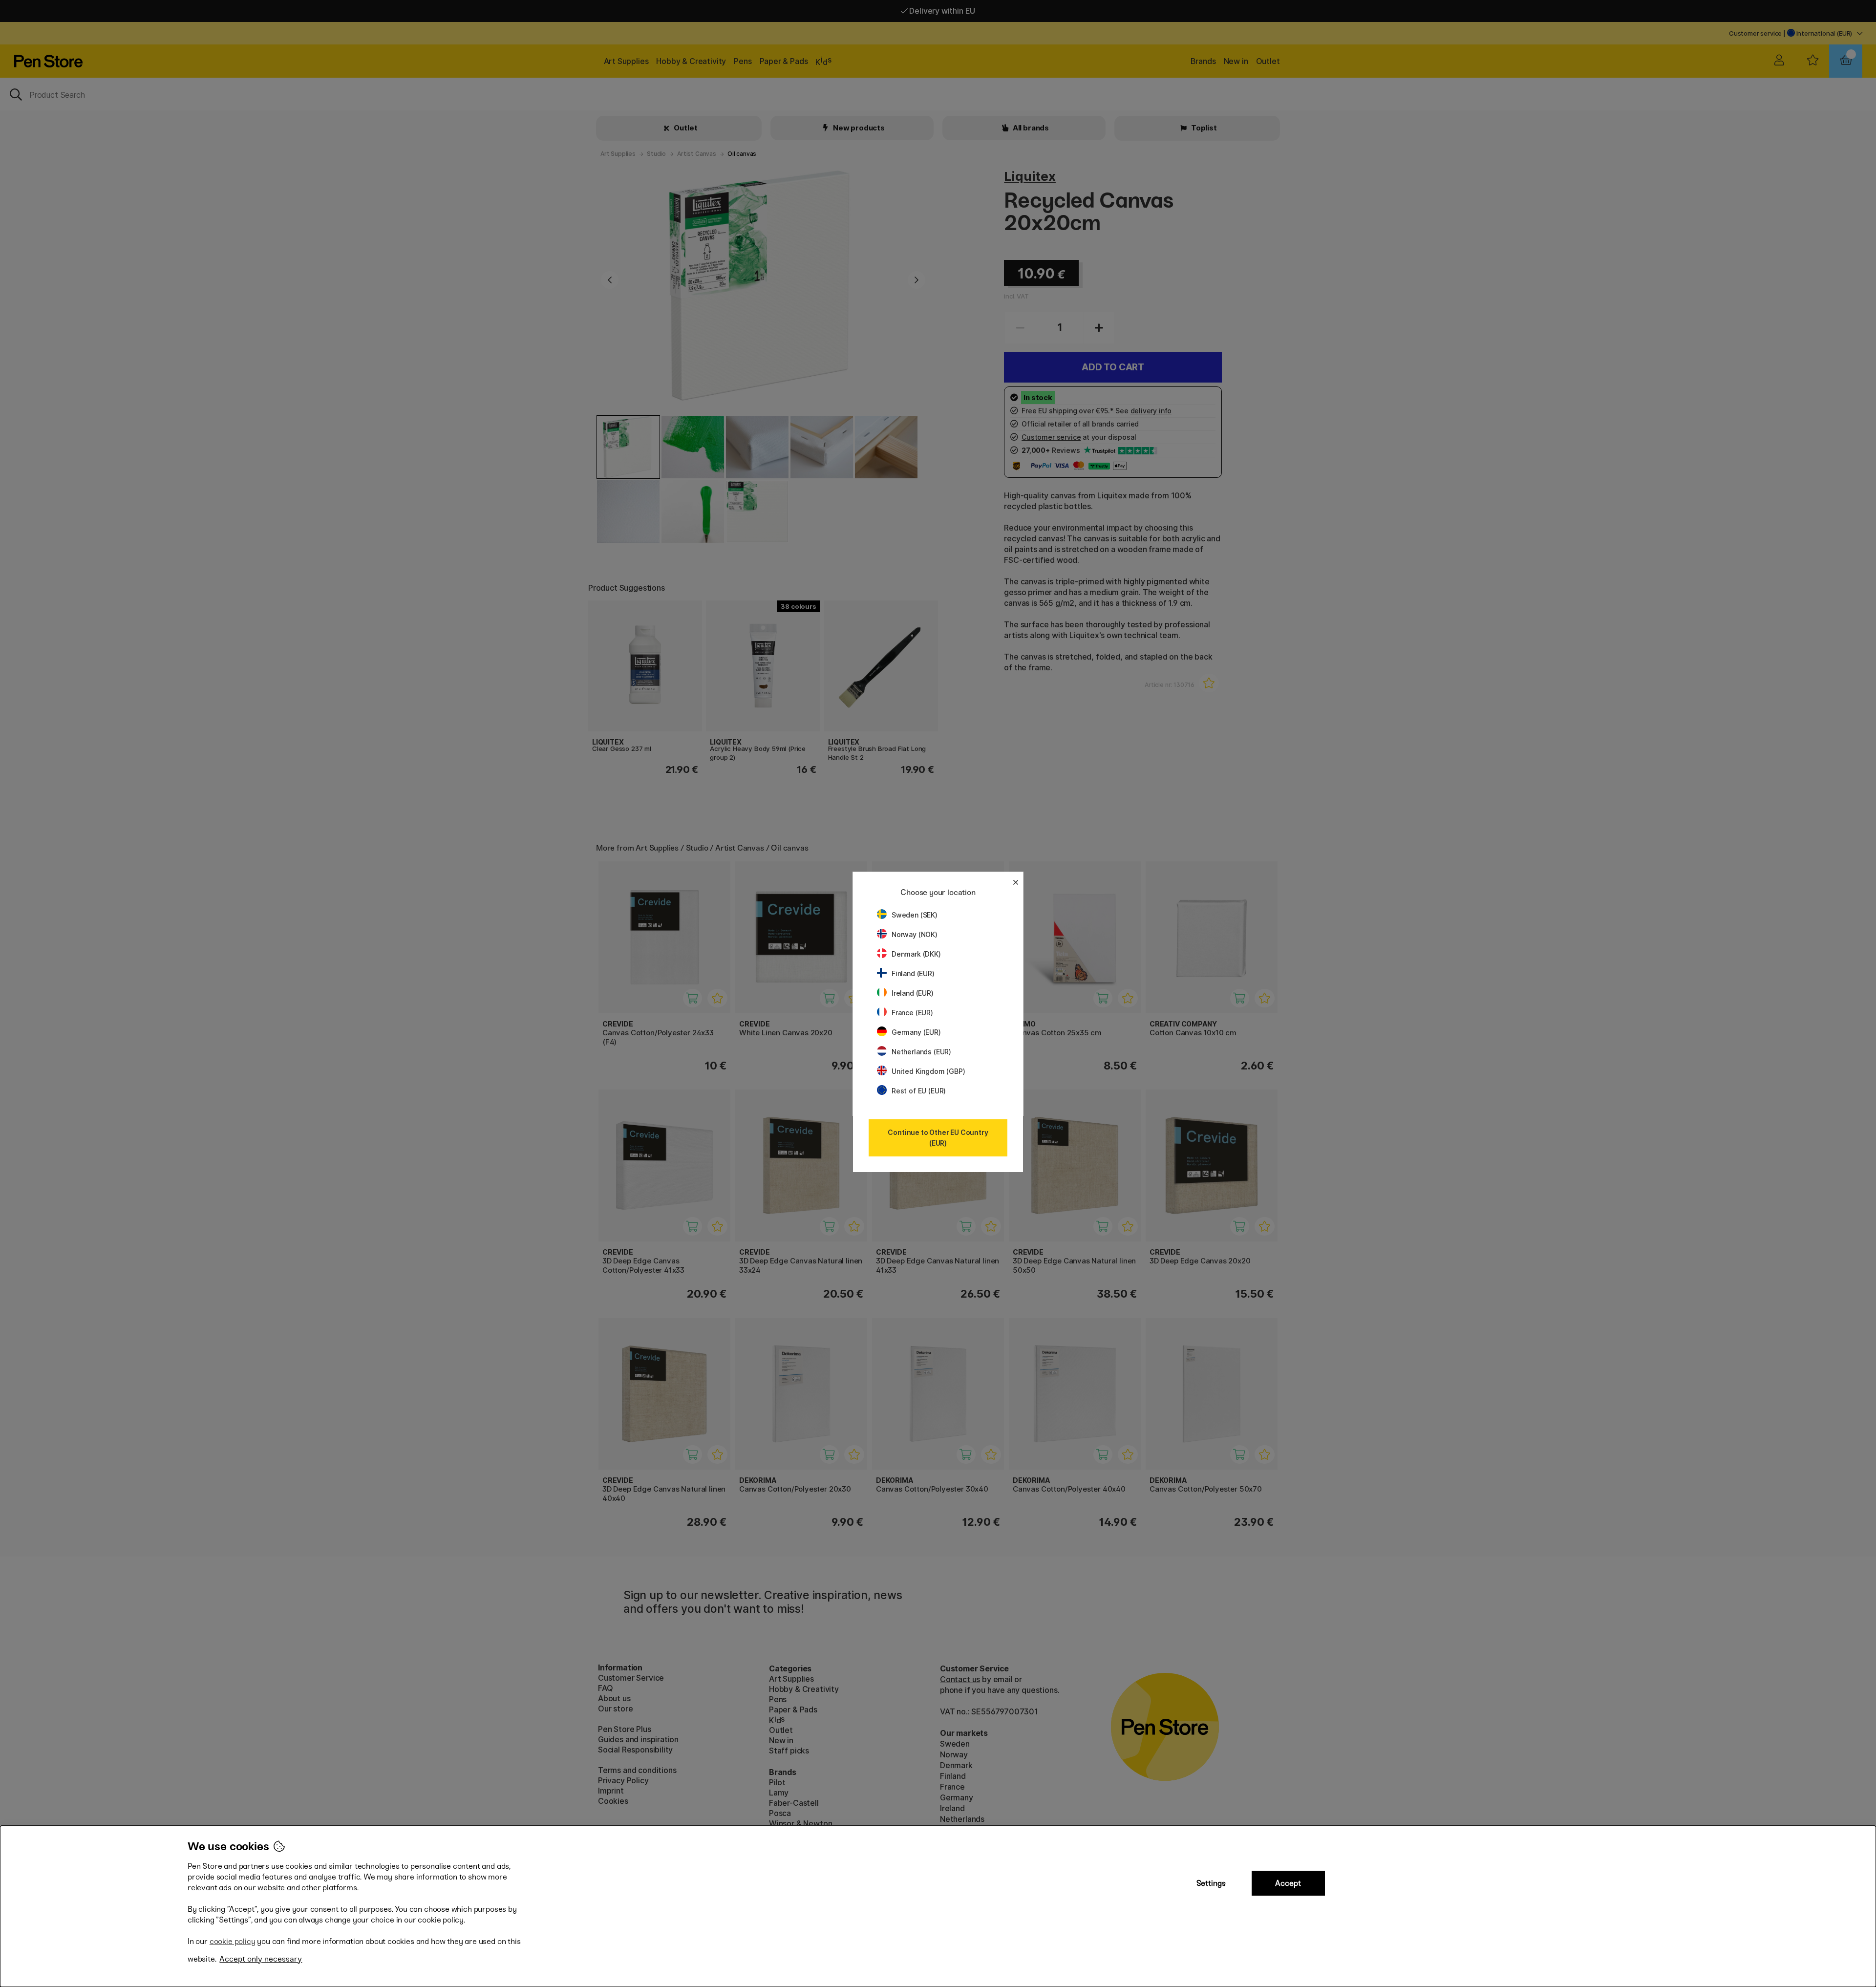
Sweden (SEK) (915, 915)
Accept (1288, 1883)
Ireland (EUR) (913, 993)
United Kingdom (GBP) (928, 1071)
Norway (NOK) (915, 934)
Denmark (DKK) (916, 954)
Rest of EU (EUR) (919, 1091)
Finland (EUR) (913, 973)
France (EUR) (912, 1013)
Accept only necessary (261, 1959)
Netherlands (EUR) (921, 1052)
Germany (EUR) (916, 1032)
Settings (1211, 1883)
